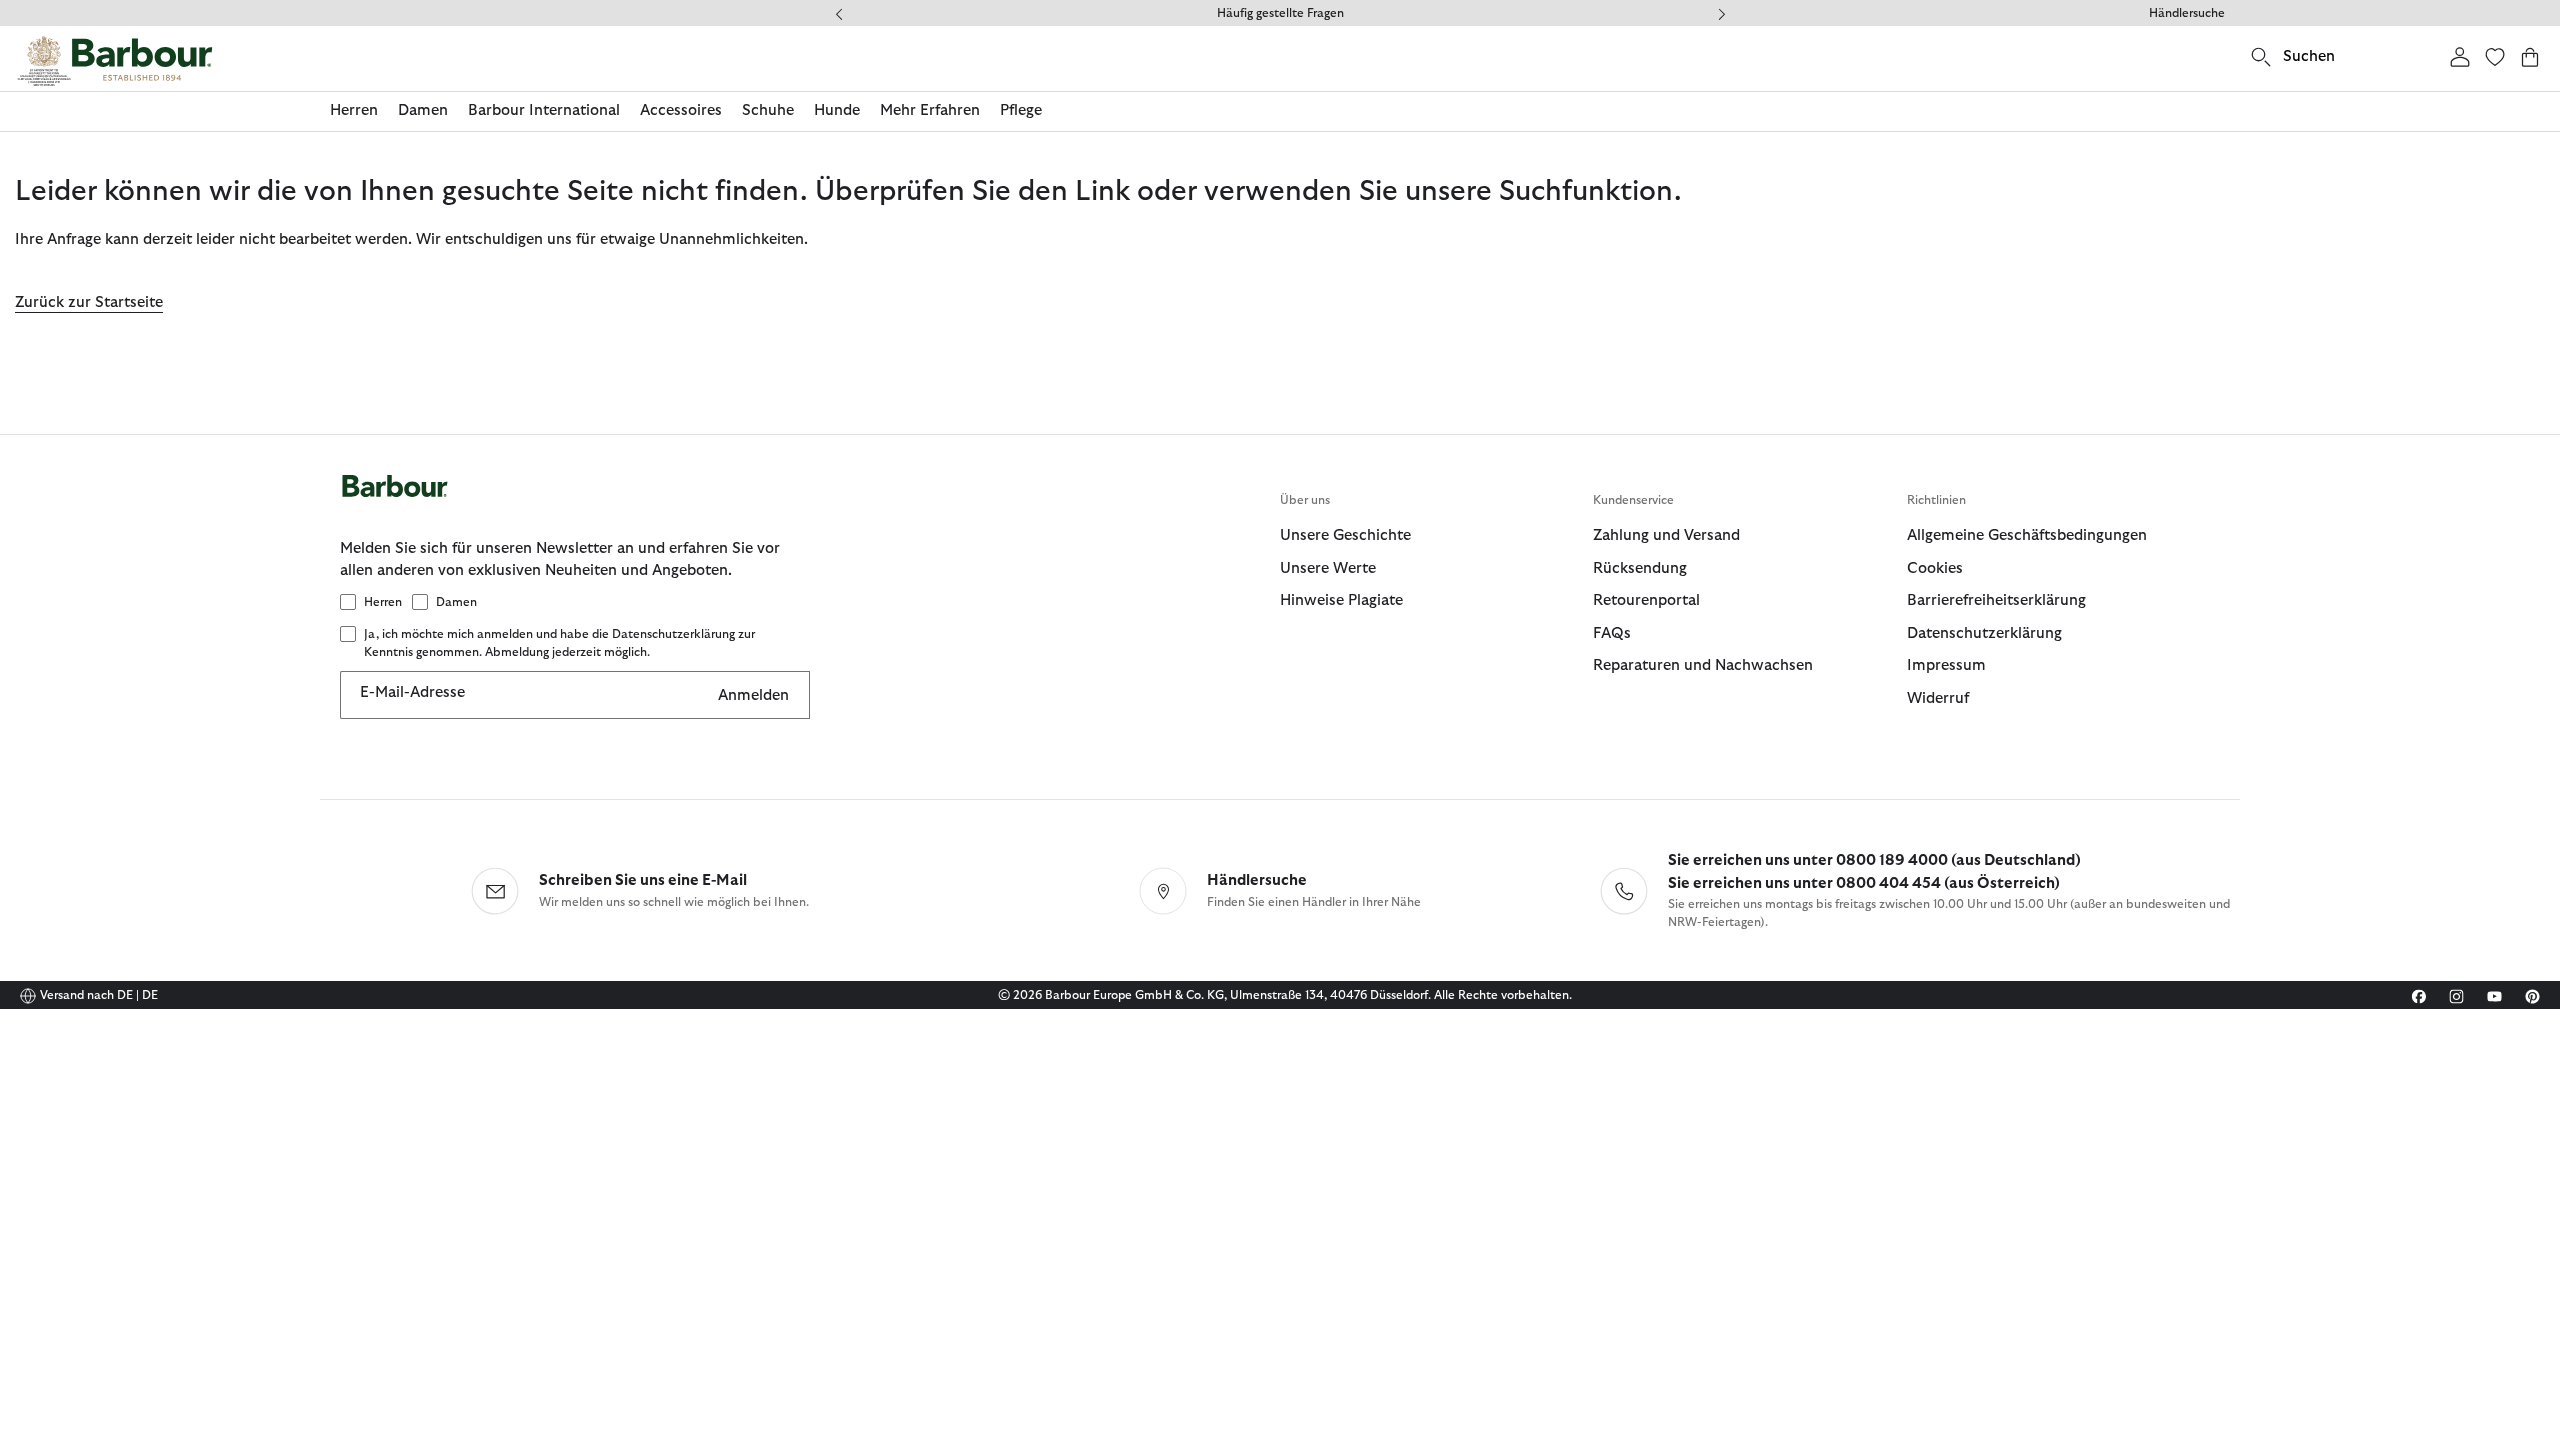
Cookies (1935, 568)
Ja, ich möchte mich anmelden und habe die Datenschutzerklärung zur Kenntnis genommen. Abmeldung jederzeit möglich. (559, 643)
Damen (456, 602)
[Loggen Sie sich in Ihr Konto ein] (2460, 56)
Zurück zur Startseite (89, 302)
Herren (383, 602)
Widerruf (1938, 698)
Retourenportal (1646, 600)
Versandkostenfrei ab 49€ (1295, 13)
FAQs (1612, 633)
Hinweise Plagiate (1341, 600)
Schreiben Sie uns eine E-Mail (643, 880)
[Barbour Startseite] (115, 61)
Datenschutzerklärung (1984, 633)
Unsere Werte (1328, 568)
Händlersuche (2187, 13)
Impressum (1946, 665)
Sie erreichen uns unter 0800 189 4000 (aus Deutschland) (1874, 860)
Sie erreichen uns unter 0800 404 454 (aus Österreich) (1864, 883)
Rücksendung (1640, 568)
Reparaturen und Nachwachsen (1703, 665)
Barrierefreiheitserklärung (1996, 600)
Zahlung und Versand (1666, 535)
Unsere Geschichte (1345, 535)
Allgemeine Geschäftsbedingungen (2027, 535)
